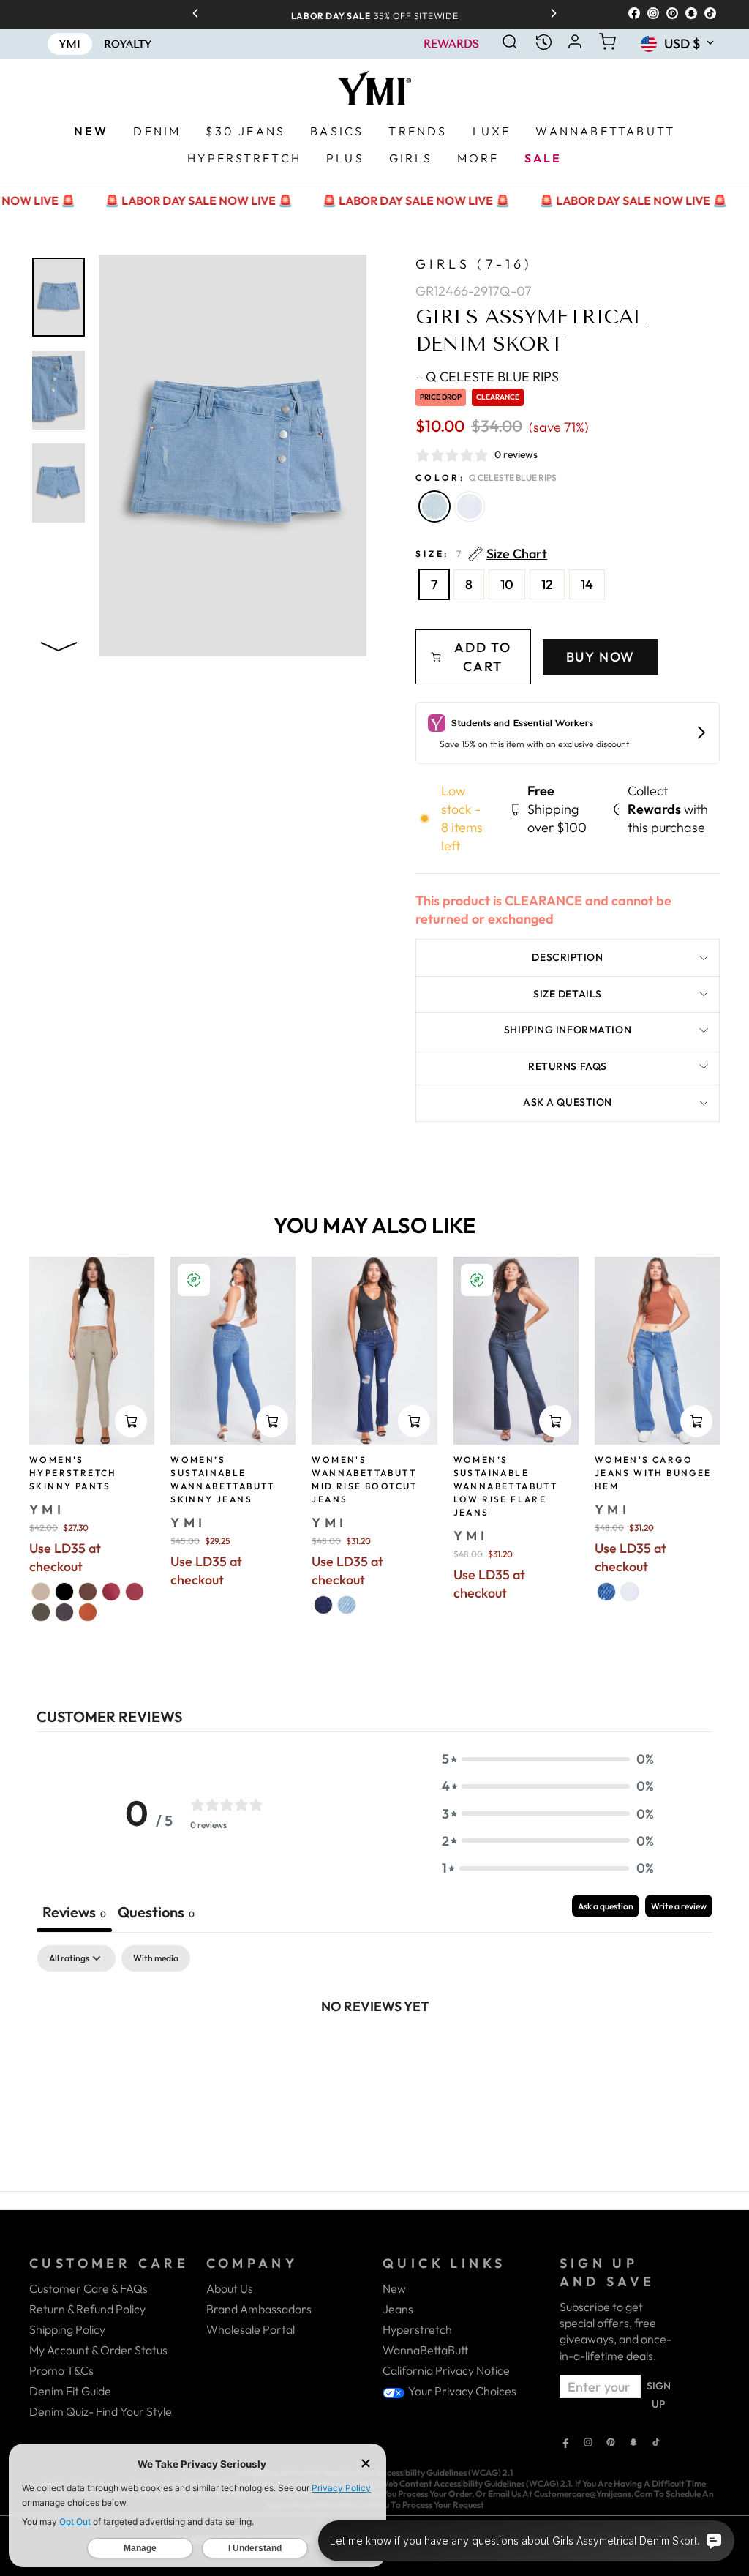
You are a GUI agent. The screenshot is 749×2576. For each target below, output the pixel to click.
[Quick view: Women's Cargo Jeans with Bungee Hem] (696, 1421)
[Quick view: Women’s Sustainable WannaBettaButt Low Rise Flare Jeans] (555, 1421)
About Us (230, 2288)
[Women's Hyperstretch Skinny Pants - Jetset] (64, 1612)
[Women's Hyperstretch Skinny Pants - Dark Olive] (41, 1612)
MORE (478, 158)
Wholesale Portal (251, 2329)
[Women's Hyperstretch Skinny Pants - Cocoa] (88, 1592)
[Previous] (200, 15)
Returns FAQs (568, 1066)
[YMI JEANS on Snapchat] (633, 2444)
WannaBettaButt (425, 2350)
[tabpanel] (374, 2055)
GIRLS (411, 158)
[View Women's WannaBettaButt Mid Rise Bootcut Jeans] (374, 1351)
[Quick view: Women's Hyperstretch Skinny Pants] (131, 1421)
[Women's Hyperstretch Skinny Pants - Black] (64, 1592)
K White (470, 506)
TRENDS (418, 131)
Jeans (398, 2309)
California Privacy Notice (446, 2370)
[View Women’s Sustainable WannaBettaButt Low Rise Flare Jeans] (516, 1351)
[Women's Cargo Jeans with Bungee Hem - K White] (630, 1592)
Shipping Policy (67, 2329)
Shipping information (568, 1030)
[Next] (549, 15)
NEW (91, 131)
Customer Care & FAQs (89, 2288)
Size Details (568, 994)
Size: (481, 554)
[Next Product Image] (59, 644)
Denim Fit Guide (70, 2391)
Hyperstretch (417, 2329)
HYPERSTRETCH (244, 158)
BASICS (337, 131)
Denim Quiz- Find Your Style (101, 2411)
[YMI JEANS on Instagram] (588, 2444)
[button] (548, 1759)
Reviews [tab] (74, 1912)
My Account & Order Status (98, 2350)
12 (547, 584)
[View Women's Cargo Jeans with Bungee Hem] (657, 1351)
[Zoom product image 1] (59, 297)
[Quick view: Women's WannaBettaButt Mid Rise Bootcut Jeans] (414, 1421)
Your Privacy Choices (461, 2391)
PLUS (345, 158)
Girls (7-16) (474, 264)
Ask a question (568, 1102)
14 (587, 584)
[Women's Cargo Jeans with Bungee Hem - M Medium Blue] (606, 1592)
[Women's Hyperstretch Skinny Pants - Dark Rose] (111, 1592)
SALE (543, 158)
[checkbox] (156, 1958)
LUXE (492, 131)
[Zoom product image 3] (59, 483)
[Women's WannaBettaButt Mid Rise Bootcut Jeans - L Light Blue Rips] (347, 1605)
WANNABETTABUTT (605, 131)
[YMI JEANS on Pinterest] (611, 2444)
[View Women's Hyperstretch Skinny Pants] (92, 1351)
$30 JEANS (245, 131)
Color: (486, 478)
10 (507, 584)
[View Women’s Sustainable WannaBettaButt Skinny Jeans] (233, 1351)
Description (567, 957)
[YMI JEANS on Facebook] (565, 2444)
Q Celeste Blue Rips (434, 506)
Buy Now (601, 657)
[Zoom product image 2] (59, 390)
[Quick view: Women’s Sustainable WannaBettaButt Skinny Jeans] (272, 1421)
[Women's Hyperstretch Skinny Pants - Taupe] (41, 1592)
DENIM (157, 131)
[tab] (156, 1913)
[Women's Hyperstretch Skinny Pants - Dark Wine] (135, 1592)
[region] (374, 14)
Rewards (451, 44)
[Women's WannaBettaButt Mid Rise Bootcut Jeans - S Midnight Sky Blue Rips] (323, 1605)
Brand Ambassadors (259, 2309)
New (394, 2288)
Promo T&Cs (61, 2370)
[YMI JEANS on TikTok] (656, 2444)
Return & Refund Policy (87, 2309)
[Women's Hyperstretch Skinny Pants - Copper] (88, 1612)
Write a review (679, 1906)
